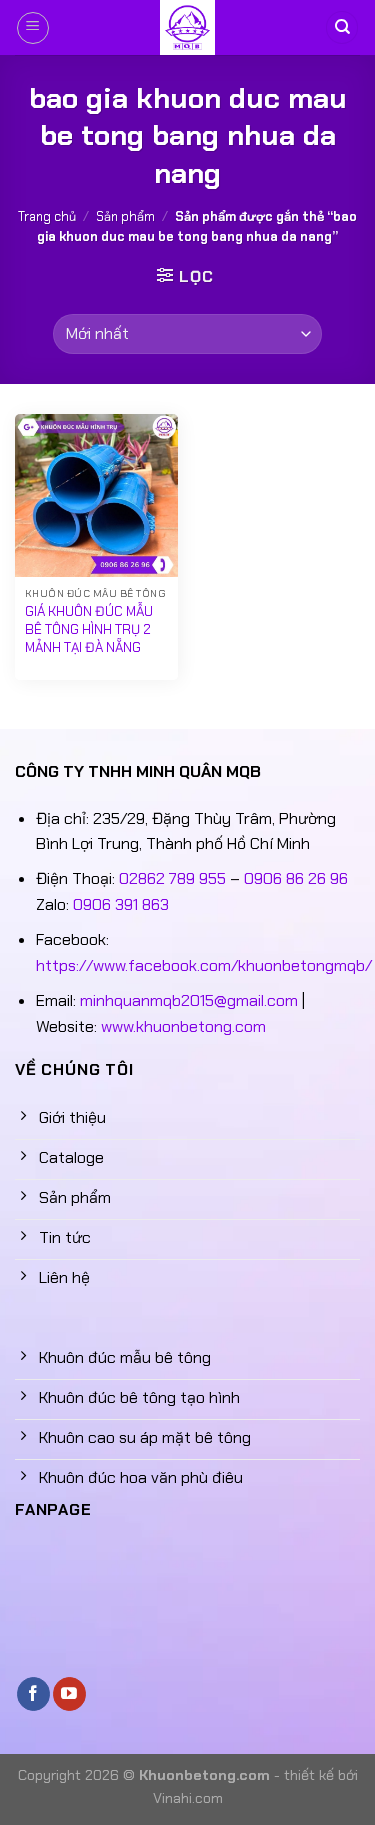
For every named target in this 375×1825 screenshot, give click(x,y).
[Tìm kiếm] (342, 27)
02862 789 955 (172, 878)
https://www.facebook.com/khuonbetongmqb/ (204, 965)
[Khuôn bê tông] (188, 27)
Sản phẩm (125, 216)
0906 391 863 (121, 904)
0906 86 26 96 (296, 878)
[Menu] (33, 28)
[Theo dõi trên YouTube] (69, 1694)
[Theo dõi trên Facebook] (33, 1694)
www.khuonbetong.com (183, 1026)
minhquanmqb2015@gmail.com (189, 1000)
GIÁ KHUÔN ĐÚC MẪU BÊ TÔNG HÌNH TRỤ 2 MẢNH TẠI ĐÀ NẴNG (89, 629)
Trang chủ (47, 216)
